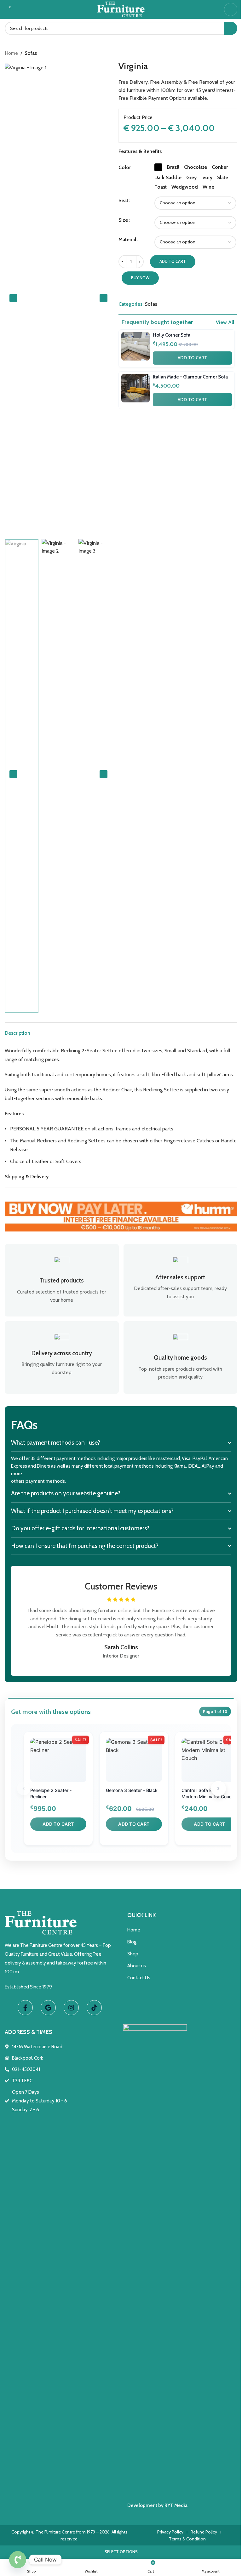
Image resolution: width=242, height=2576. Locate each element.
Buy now (140, 278)
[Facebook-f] (24, 2007)
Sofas (31, 53)
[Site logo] (121, 9)
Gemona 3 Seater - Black (132, 1790)
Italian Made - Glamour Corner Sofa (190, 377)
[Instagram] (70, 2007)
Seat (123, 200)
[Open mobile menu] (231, 9)
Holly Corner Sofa (172, 335)
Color (125, 167)
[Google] (47, 2007)
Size (123, 220)
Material (127, 239)
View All (225, 322)
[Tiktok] (93, 2007)
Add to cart (173, 261)
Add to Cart (193, 358)
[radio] (158, 167)
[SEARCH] (231, 28)
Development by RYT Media (155, 2505)
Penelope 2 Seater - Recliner (51, 1793)
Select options (119, 2552)
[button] (13, 298)
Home (11, 53)
